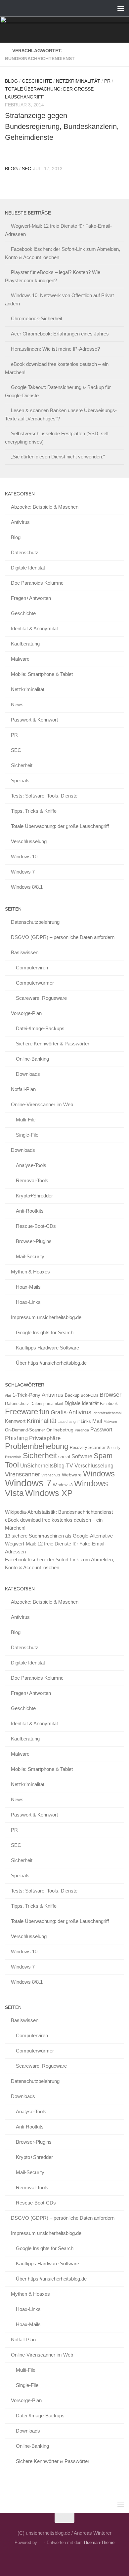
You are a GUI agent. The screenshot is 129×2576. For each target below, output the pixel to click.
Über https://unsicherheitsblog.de (51, 1363)
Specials (20, 781)
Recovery (78, 1448)
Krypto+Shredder (34, 1196)
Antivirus (20, 522)
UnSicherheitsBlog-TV (47, 1465)
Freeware (21, 1411)
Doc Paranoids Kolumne (37, 583)
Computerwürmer (35, 983)
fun (44, 1412)
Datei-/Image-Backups (40, 1028)
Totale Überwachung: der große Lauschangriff (60, 826)
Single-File (27, 1135)
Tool (12, 1465)
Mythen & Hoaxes (30, 1272)
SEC (26, 169)
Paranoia (82, 1430)
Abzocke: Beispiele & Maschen (45, 507)
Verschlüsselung (29, 841)
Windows (99, 1474)
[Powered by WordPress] (41, 2542)
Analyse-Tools (31, 1165)
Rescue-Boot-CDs (36, 1226)
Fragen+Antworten (31, 598)
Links (86, 1422)
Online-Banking (32, 1059)
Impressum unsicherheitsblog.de (46, 1317)
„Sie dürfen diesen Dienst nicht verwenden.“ (58, 457)
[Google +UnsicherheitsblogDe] (59, 2557)
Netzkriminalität (78, 81)
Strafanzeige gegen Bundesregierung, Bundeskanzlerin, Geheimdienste (62, 126)
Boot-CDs (89, 1395)
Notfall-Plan (23, 1089)
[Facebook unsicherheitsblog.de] (35, 2557)
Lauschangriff (68, 1422)
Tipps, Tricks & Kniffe (34, 811)
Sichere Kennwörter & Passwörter (53, 1044)
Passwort (101, 1429)
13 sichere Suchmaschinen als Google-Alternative (59, 1536)
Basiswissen (25, 952)
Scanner (97, 1447)
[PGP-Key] (70, 2557)
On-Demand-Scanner (25, 1430)
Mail (97, 1421)
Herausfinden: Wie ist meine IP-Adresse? (55, 349)
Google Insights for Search (45, 1332)
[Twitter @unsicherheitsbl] (47, 2557)
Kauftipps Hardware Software (47, 1348)
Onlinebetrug (60, 1430)
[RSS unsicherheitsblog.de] (94, 2557)
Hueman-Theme (99, 2542)
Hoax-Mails (28, 1287)
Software (82, 1456)
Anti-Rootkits (30, 1211)
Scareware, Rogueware (41, 998)
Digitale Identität (28, 568)
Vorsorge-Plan (26, 1013)
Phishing (16, 1438)
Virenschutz (51, 1475)
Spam (103, 1456)
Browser (110, 1395)
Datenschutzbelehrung (35, 922)
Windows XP (49, 1493)
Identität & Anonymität (34, 628)
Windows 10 (24, 857)
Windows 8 (63, 1485)
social (64, 1457)
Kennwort (15, 1421)
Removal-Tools (32, 1180)
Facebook (109, 1404)
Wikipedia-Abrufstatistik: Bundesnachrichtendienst (59, 1512)
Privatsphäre (45, 1438)
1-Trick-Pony (26, 1395)
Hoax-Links (28, 1302)
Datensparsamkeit (47, 1404)
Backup (72, 1395)
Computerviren (32, 968)
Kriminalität (42, 1421)
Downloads (28, 1074)
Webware (72, 1475)
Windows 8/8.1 (27, 887)
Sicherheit (22, 765)
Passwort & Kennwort (34, 720)
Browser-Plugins (34, 1241)
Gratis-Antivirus (71, 1412)
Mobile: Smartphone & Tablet (42, 674)
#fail (8, 1395)
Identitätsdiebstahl (107, 1413)
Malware (20, 659)
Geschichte (37, 81)
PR (107, 81)
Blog (11, 81)
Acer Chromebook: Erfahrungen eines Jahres (60, 334)
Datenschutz (25, 552)
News (17, 704)
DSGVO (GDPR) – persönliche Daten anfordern (63, 937)
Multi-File (26, 1120)
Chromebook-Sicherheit (37, 318)
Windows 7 (23, 872)
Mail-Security (30, 1256)
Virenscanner (22, 1474)
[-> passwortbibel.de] (82, 2557)
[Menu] (121, 8)
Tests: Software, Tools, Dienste (44, 796)
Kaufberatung (25, 644)
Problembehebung (37, 1446)
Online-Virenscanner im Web (42, 1104)
